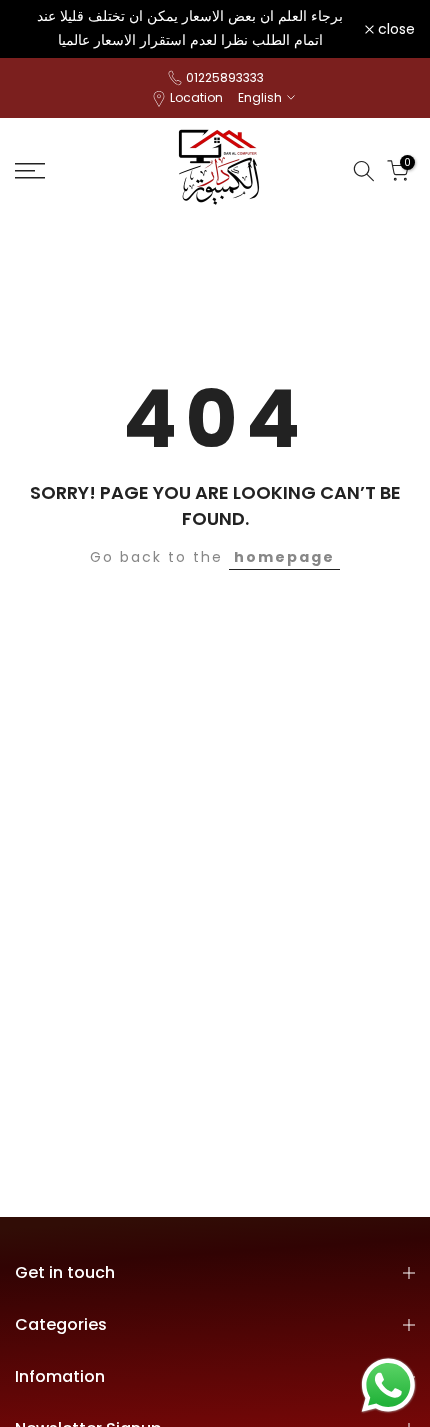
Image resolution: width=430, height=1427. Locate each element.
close (394, 29)
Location (196, 97)
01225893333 (225, 77)
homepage (284, 557)
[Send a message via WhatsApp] (388, 1385)
